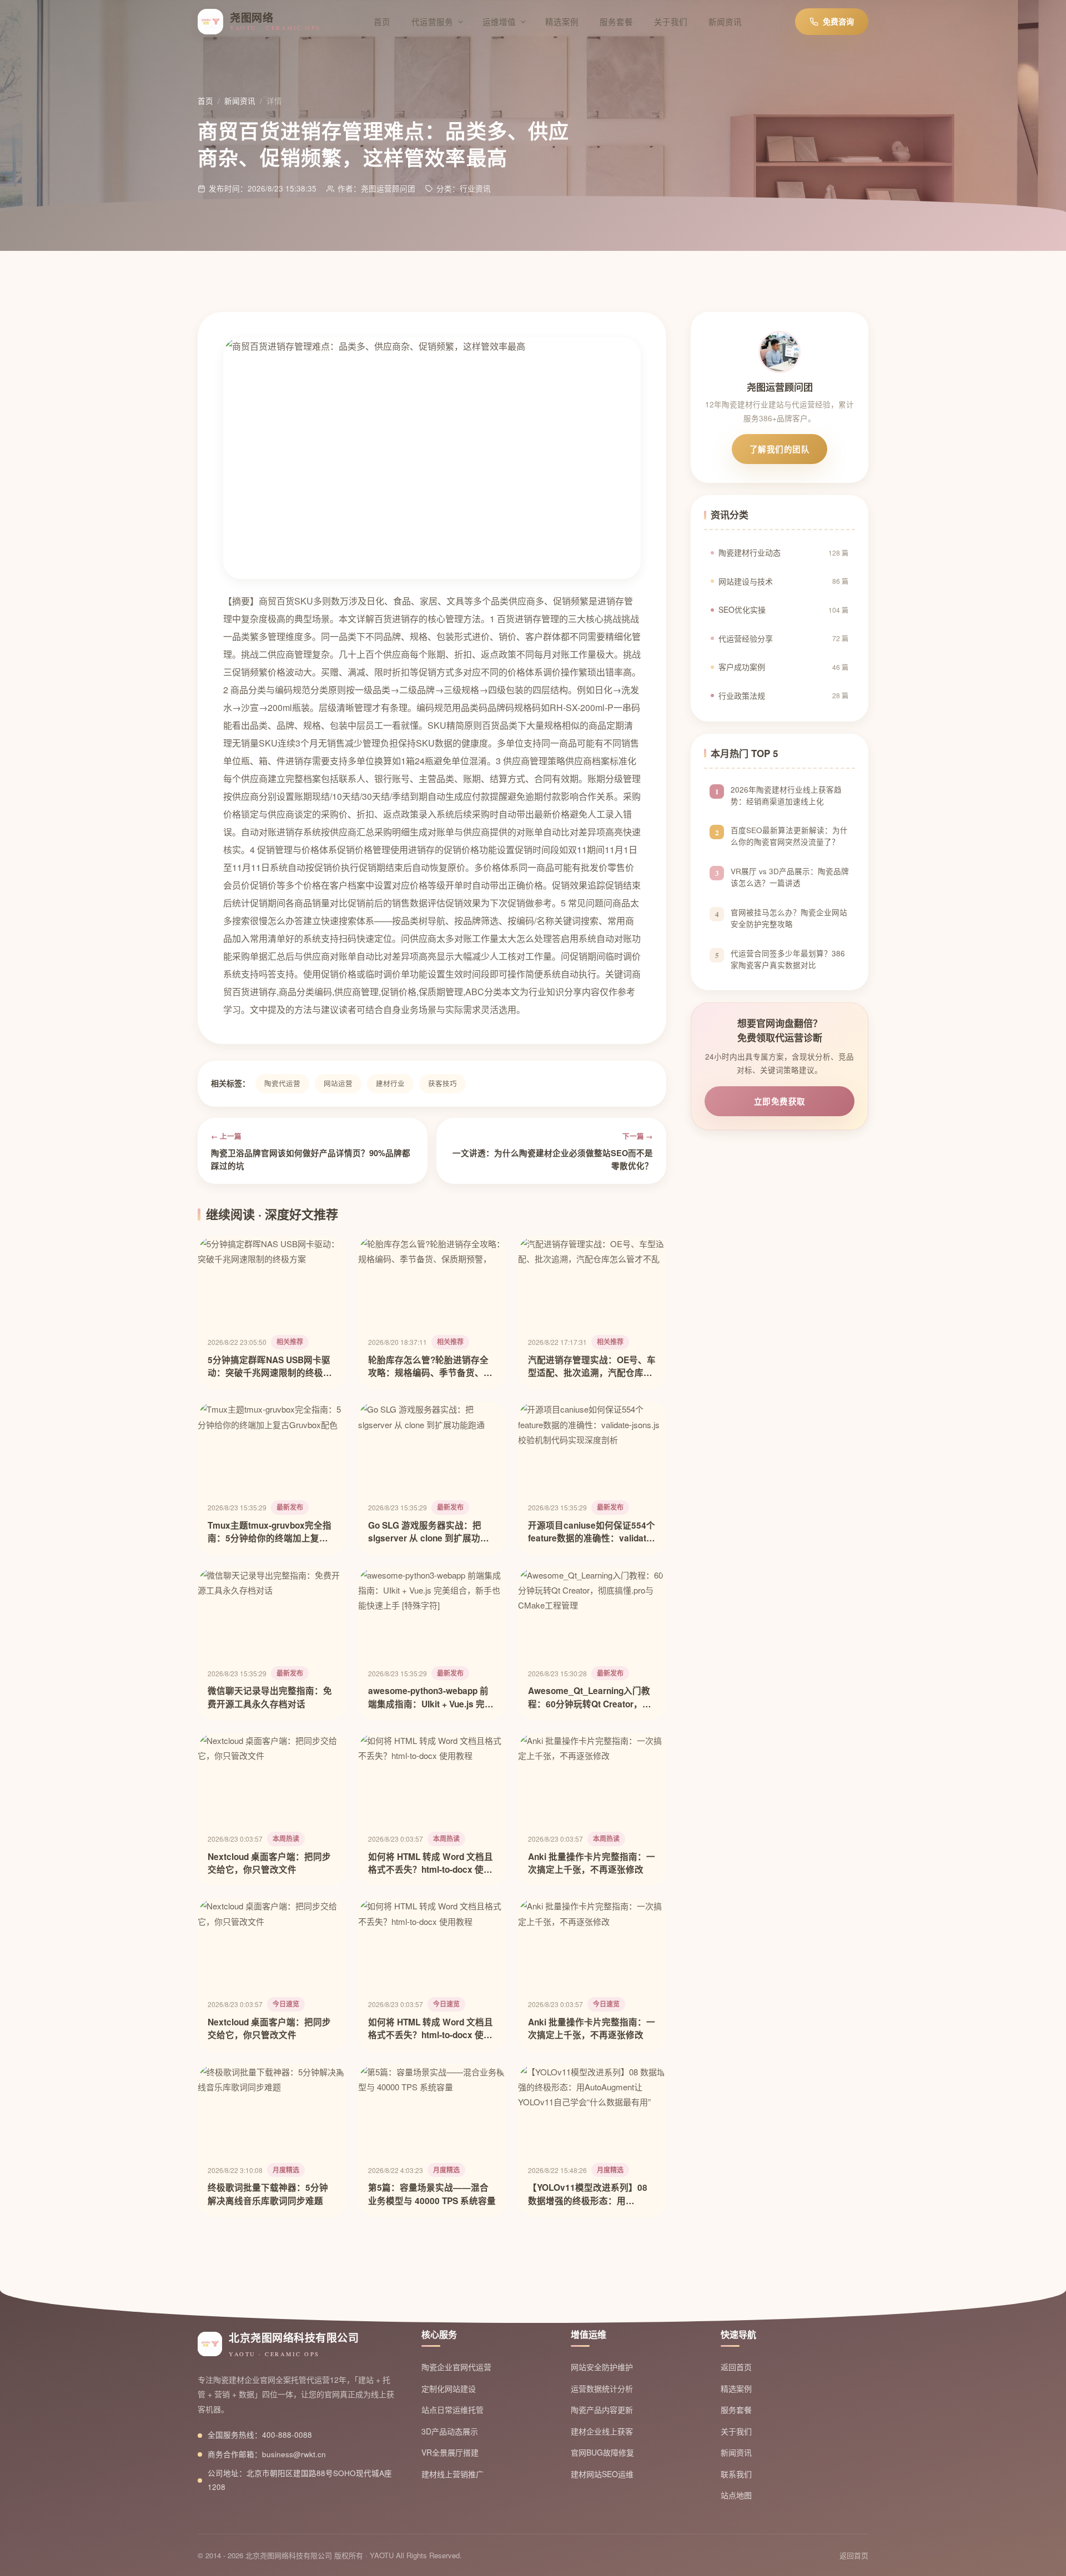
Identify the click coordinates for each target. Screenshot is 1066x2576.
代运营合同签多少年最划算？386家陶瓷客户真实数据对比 (788, 959)
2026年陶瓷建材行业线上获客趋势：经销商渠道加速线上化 (786, 795)
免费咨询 (838, 21)
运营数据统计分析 (602, 2388)
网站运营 (338, 1083)
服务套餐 (616, 21)
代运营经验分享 (783, 638)
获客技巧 (443, 1083)
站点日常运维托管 (452, 2409)
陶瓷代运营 (282, 1083)
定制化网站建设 (449, 2388)
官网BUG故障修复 (602, 2452)
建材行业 (390, 1083)
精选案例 (562, 21)
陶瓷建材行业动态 (783, 552)
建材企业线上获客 (602, 2431)
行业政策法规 (783, 695)
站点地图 (736, 2495)
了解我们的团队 (780, 449)
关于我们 (671, 21)
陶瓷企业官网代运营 (456, 2367)
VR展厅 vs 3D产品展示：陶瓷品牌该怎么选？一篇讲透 (790, 878)
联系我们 (736, 2474)
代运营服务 (432, 21)
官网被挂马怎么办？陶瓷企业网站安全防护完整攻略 (789, 918)
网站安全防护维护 (602, 2367)
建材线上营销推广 (452, 2474)
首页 (382, 21)
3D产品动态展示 (450, 2431)
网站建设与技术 (783, 581)
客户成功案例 (783, 667)
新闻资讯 (725, 21)
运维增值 (499, 21)
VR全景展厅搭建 (450, 2452)
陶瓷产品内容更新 (602, 2409)
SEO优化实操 (783, 609)
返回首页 (736, 2367)
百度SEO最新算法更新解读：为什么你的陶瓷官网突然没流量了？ (789, 836)
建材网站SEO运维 (602, 2474)
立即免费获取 (780, 1101)
